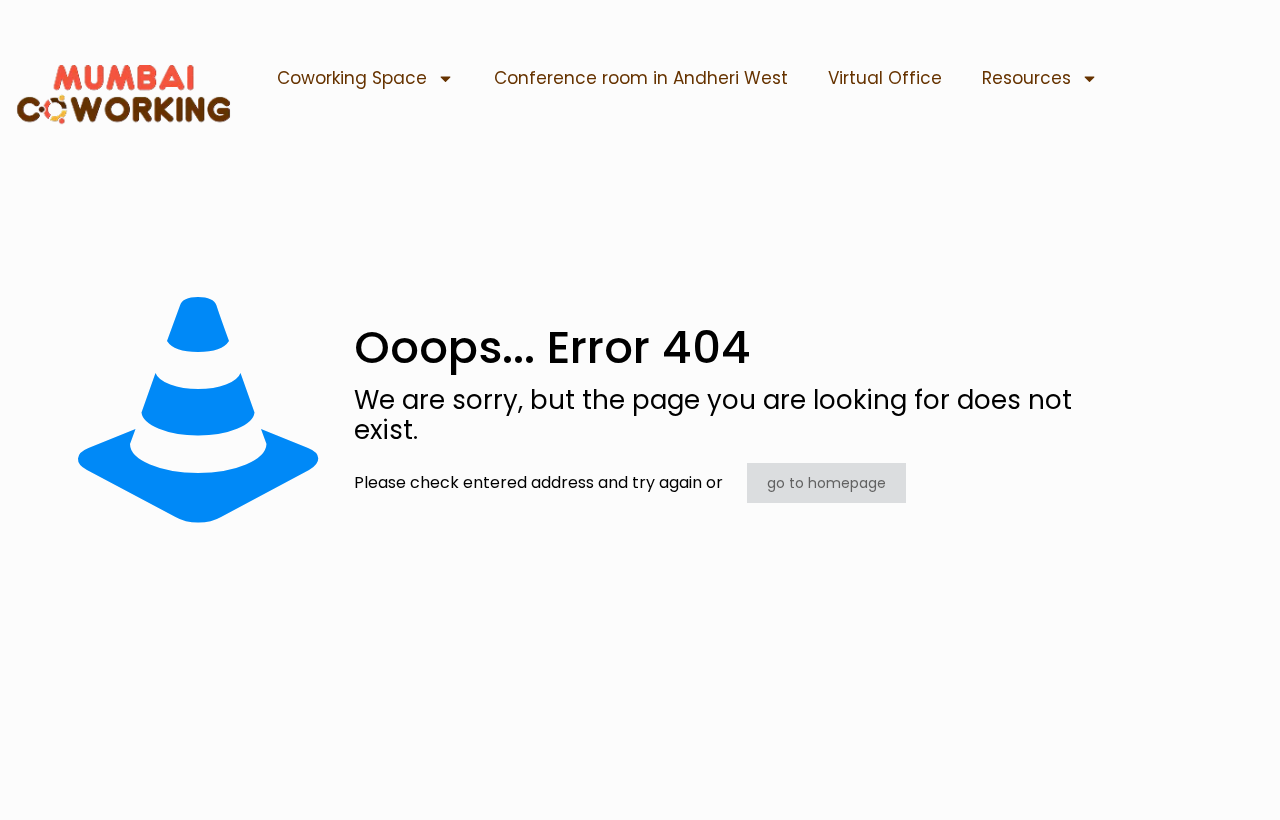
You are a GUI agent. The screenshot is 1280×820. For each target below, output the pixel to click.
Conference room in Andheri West (641, 78)
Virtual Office (885, 78)
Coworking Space (352, 78)
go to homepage (826, 483)
